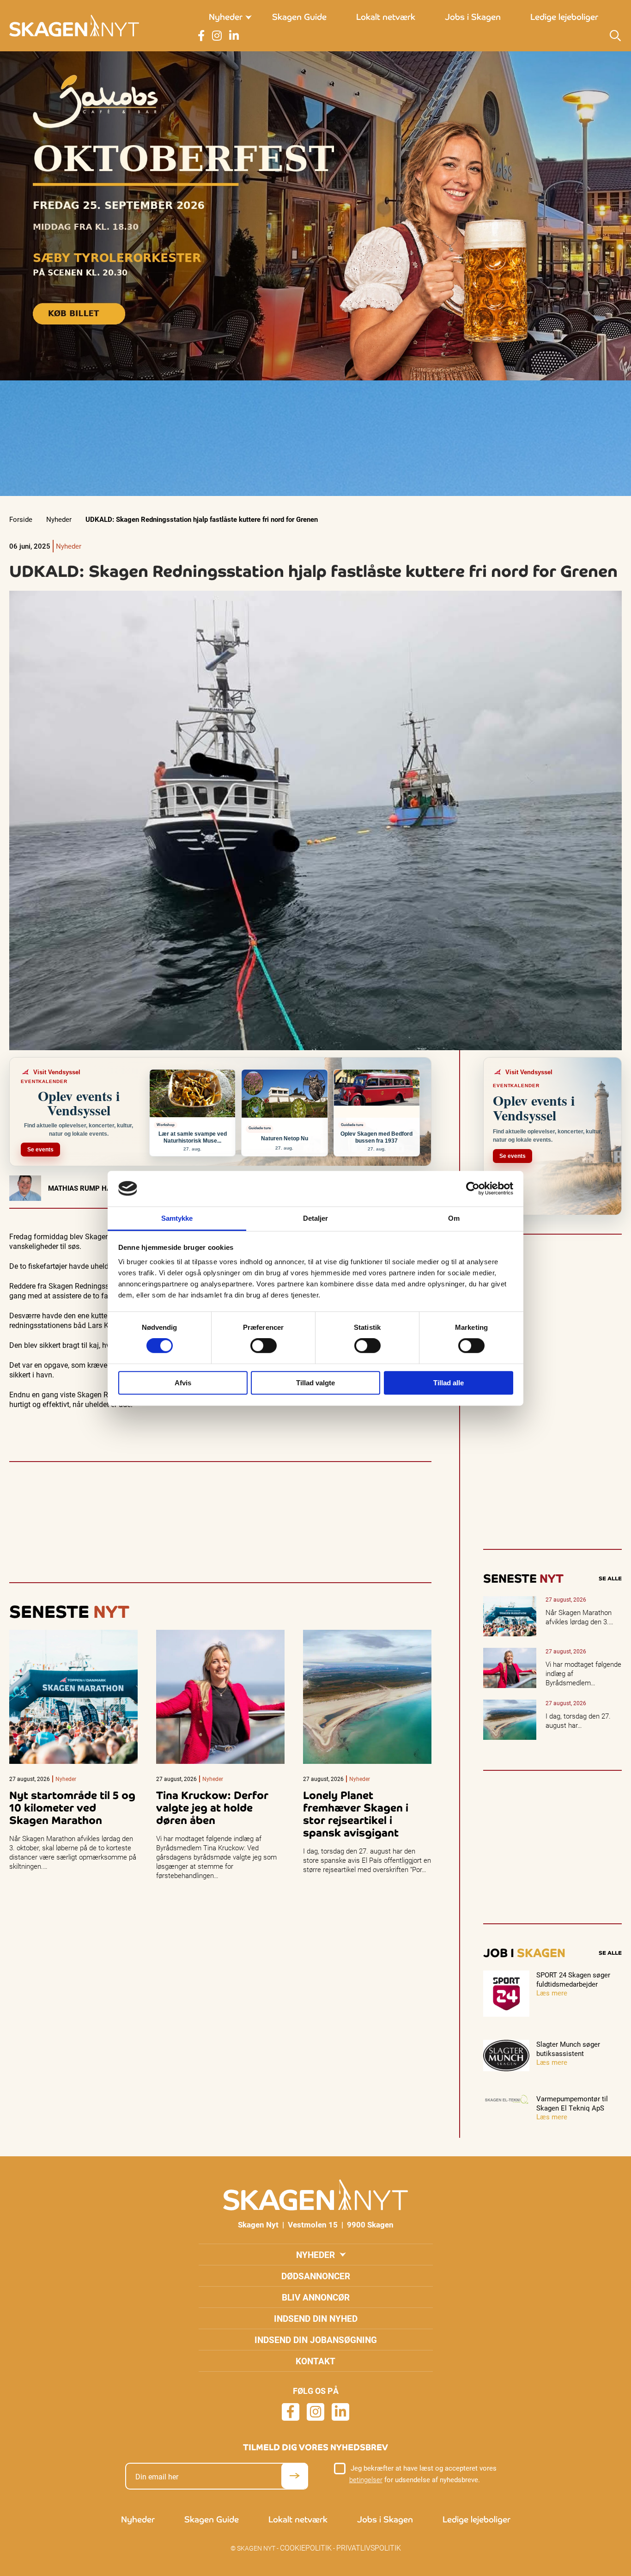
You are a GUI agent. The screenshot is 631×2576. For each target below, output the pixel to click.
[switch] (264, 1346)
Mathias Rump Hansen (89, 1188)
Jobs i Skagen (473, 17)
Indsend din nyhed (316, 2318)
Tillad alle (449, 1383)
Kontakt (315, 2361)
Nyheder (226, 17)
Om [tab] (454, 1218)
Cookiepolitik (306, 2548)
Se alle (610, 1579)
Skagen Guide (299, 17)
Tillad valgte (315, 1383)
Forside (21, 519)
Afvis (183, 1383)
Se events (40, 1150)
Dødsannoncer (316, 2276)
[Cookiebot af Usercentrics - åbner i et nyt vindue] (473, 1188)
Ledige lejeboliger (564, 17)
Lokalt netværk (386, 17)
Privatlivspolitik (369, 2548)
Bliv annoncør (316, 2297)
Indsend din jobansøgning (316, 2340)
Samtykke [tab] (177, 1218)
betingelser (366, 2479)
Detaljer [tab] (316, 1218)
